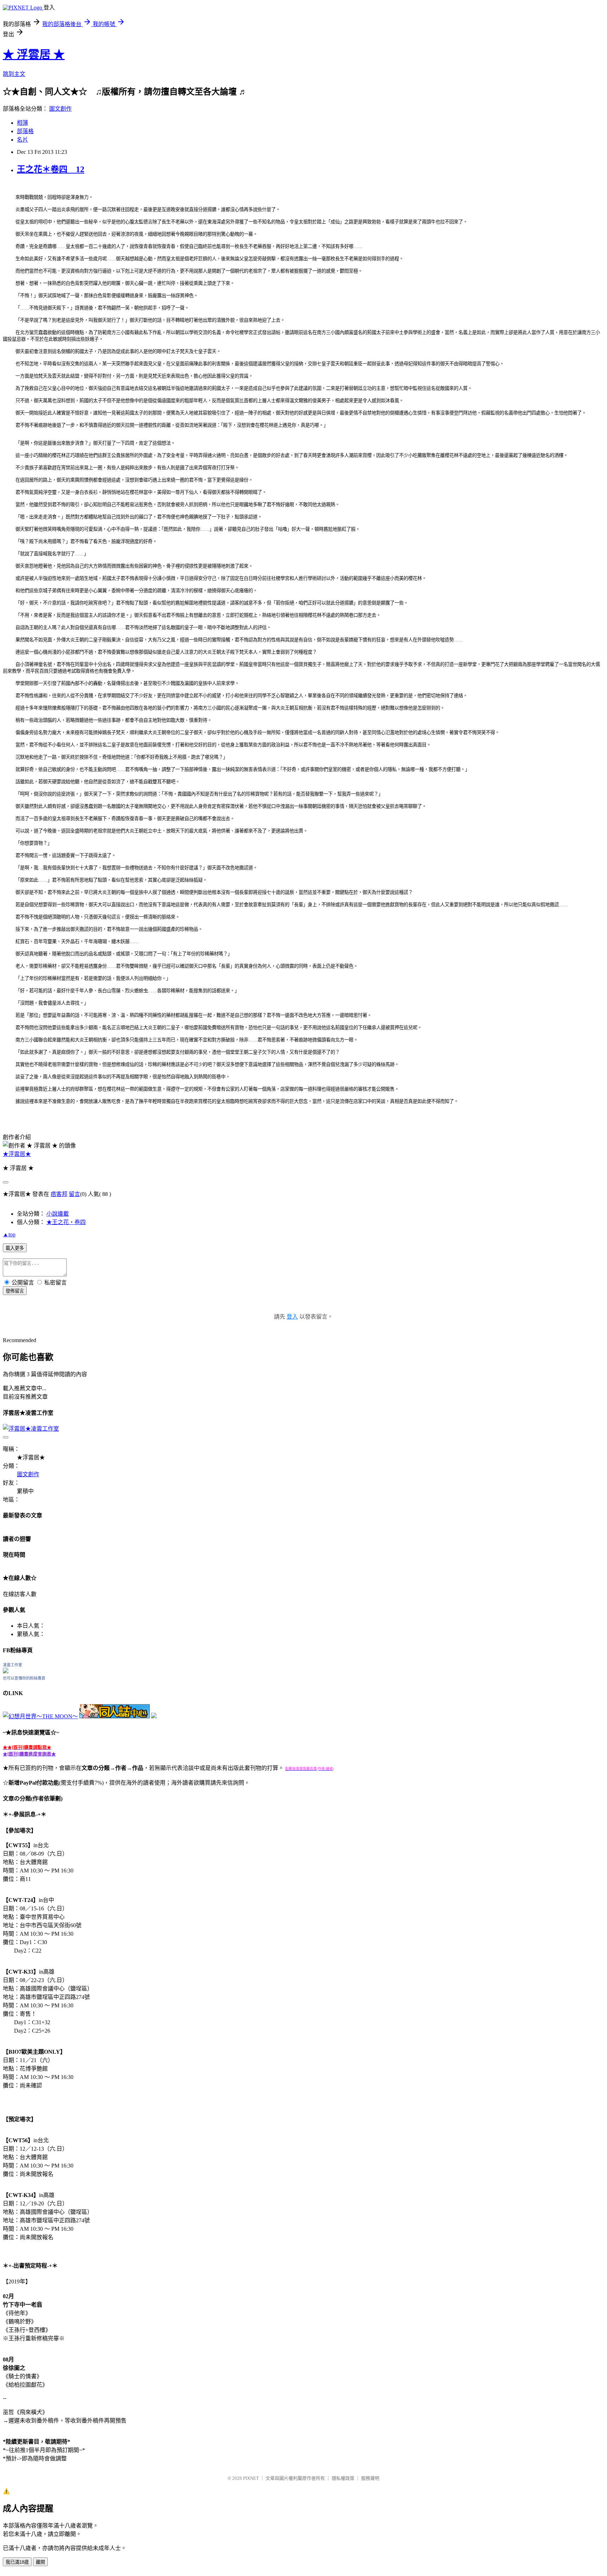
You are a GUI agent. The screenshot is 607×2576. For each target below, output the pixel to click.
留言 (74, 1194)
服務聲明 (370, 2478)
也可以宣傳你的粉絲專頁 (24, 1678)
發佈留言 (15, 1291)
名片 (22, 140)
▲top (9, 1234)
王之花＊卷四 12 (51, 169)
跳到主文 (14, 74)
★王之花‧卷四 (66, 1222)
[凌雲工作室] (6, 1671)
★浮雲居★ (17, 1154)
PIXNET (251, 2478)
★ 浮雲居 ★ (34, 54)
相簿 (22, 123)
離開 (40, 2562)
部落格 (25, 131)
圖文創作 (60, 109)
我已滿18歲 (17, 2562)
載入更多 (15, 1248)
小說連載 (58, 1214)
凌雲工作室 (12, 1665)
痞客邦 (59, 1194)
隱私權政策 (343, 2478)
